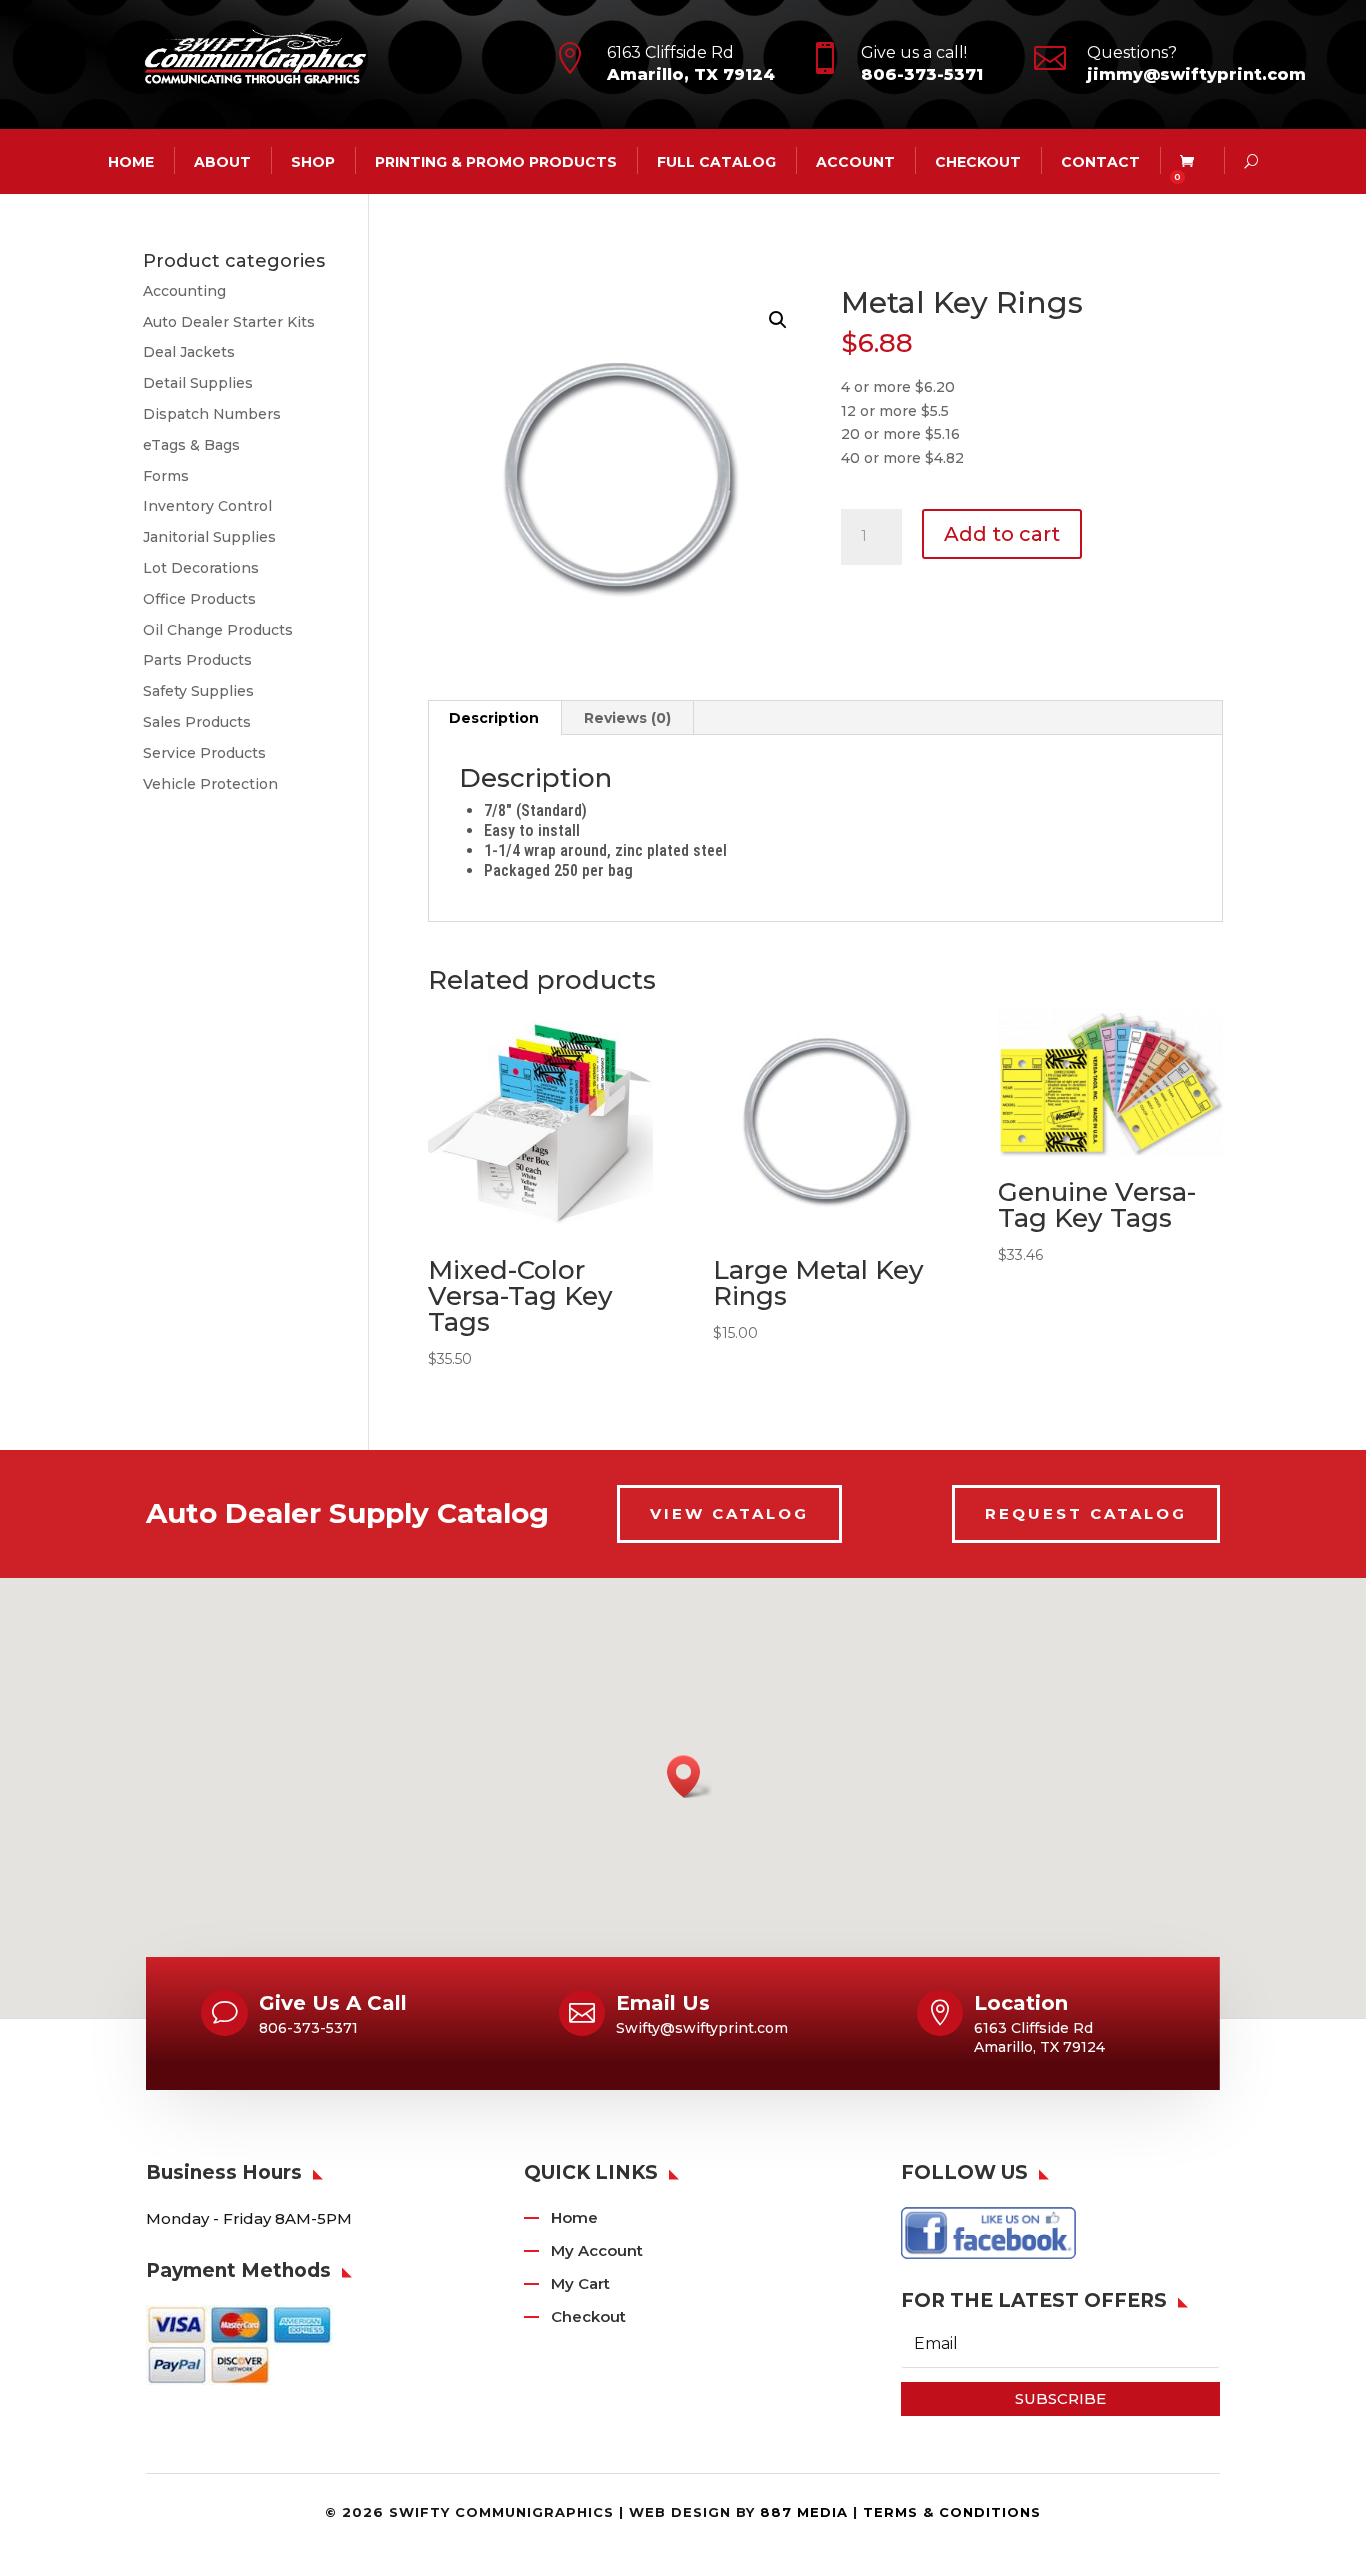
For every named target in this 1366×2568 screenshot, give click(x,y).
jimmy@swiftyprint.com (1196, 74)
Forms (166, 476)
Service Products (204, 753)
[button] (778, 320)
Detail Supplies (198, 383)
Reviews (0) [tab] (627, 718)
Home (574, 2217)
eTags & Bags (191, 445)
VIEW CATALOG (729, 1513)
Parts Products (197, 660)
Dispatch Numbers (212, 414)
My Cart (580, 2283)
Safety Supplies (198, 691)
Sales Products (197, 722)
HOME (131, 161)
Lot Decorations (201, 568)
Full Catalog (716, 161)
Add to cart (1002, 534)
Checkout (978, 161)
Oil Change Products (218, 630)
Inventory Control (207, 506)
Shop (313, 161)
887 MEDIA (804, 2512)
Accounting (184, 291)
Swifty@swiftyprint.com (702, 2028)
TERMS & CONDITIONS (952, 2512)
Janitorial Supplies (209, 537)
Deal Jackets (189, 352)
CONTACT (1100, 161)
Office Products (199, 599)
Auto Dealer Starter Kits (229, 322)
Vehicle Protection (210, 784)
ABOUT (222, 161)
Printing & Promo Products (496, 161)
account (855, 161)
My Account (597, 2250)
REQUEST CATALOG (1086, 1513)
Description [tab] (494, 718)
